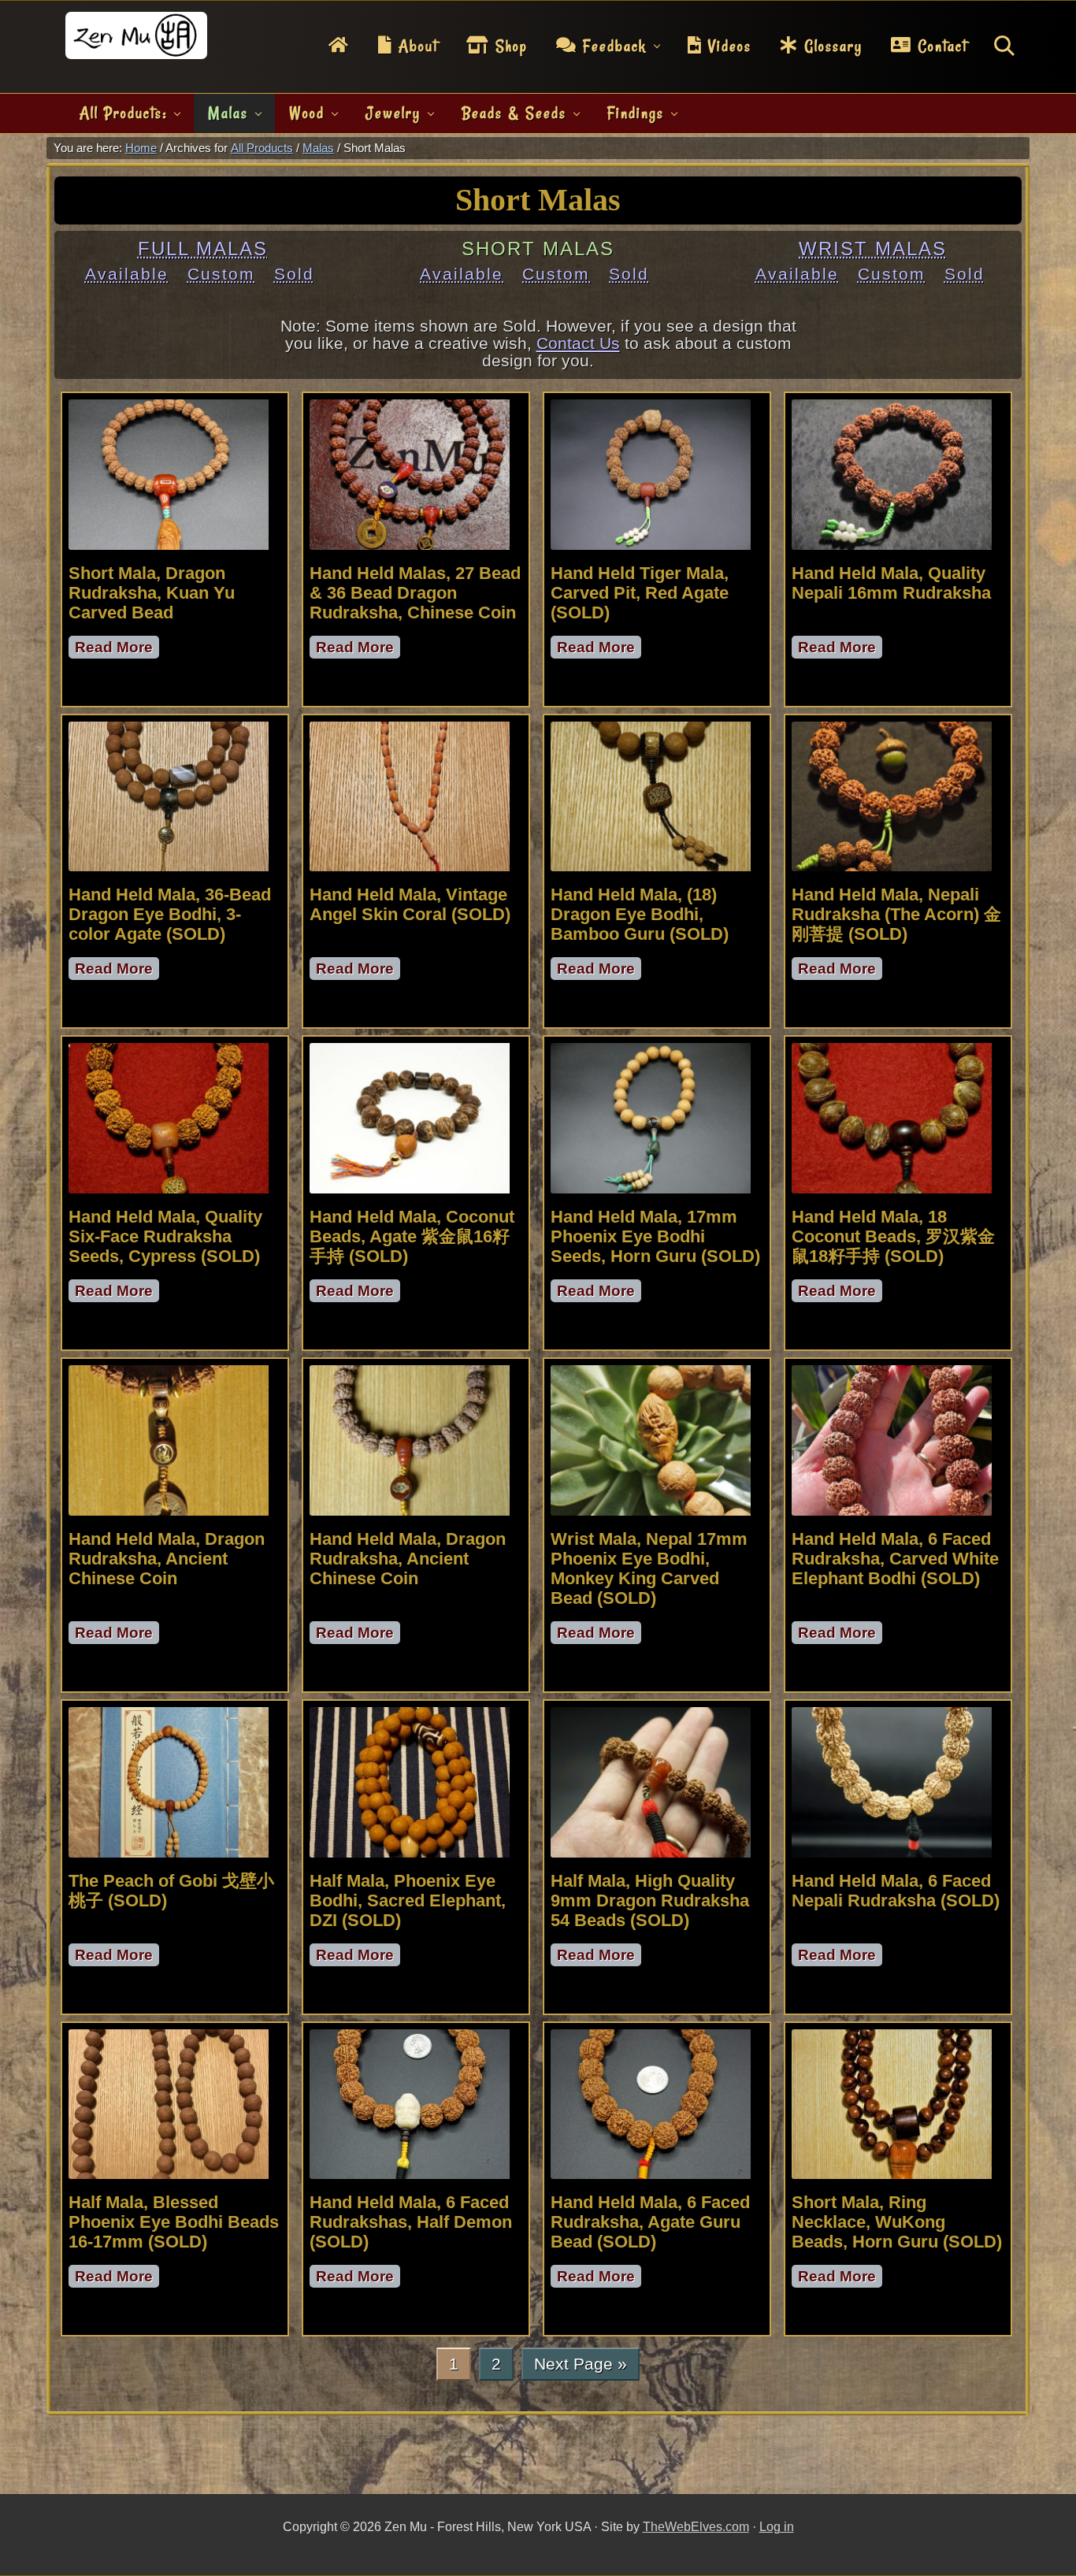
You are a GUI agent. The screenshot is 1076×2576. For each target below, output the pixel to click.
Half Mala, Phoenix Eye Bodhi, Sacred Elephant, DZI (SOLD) (408, 1900)
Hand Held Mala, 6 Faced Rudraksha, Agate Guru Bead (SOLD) (650, 2222)
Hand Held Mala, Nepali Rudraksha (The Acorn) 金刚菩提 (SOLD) (896, 914)
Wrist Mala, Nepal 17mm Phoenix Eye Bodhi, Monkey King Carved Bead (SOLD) (649, 1568)
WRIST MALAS (873, 249)
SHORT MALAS (538, 249)
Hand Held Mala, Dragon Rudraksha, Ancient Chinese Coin (167, 1559)
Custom (221, 274)
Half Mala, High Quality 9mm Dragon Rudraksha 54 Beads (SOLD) (650, 1900)
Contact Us (578, 343)
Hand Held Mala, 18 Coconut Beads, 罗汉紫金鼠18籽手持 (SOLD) (893, 1236)
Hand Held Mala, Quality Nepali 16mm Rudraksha (891, 583)
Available (127, 274)
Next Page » (580, 2367)
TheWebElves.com (696, 2527)
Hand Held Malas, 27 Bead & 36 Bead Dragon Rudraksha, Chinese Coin (415, 593)
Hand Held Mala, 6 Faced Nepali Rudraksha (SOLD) (896, 1891)
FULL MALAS (203, 249)
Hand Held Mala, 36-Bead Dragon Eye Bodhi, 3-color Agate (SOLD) (170, 914)
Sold (294, 274)
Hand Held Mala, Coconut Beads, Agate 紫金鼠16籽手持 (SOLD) (412, 1236)
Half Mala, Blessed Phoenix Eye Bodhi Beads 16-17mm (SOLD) (174, 2222)
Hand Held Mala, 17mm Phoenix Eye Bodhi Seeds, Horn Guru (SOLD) (655, 1236)
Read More (117, 649)
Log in (777, 2527)
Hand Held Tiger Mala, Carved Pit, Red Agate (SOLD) (640, 593)
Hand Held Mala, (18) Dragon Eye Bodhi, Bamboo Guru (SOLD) (640, 914)
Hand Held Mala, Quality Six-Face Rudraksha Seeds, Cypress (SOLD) (165, 1236)
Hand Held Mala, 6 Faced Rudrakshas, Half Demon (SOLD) (411, 2222)
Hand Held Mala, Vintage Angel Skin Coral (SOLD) (410, 904)
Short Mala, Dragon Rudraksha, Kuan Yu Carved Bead (152, 593)
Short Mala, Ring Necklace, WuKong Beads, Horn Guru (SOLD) (897, 2222)
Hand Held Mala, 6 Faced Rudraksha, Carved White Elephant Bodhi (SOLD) (895, 1559)
